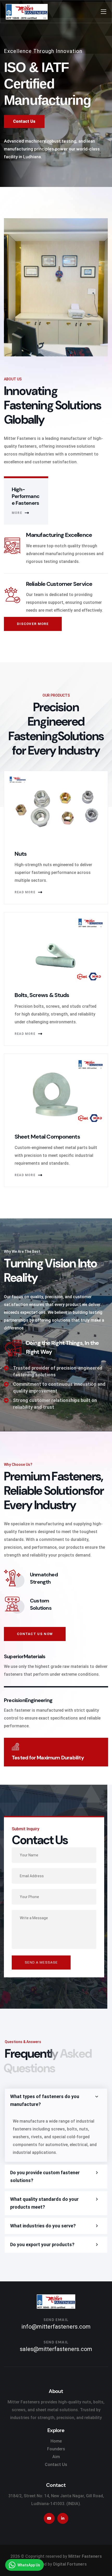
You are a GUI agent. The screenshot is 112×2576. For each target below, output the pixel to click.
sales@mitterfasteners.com (56, 2349)
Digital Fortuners (70, 2564)
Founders (56, 2449)
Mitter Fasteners (85, 2556)
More (17, 513)
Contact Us (56, 2465)
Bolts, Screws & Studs (42, 995)
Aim (56, 2457)
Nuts (21, 854)
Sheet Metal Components (47, 1137)
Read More (25, 892)
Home (56, 2441)
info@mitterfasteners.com (56, 2327)
